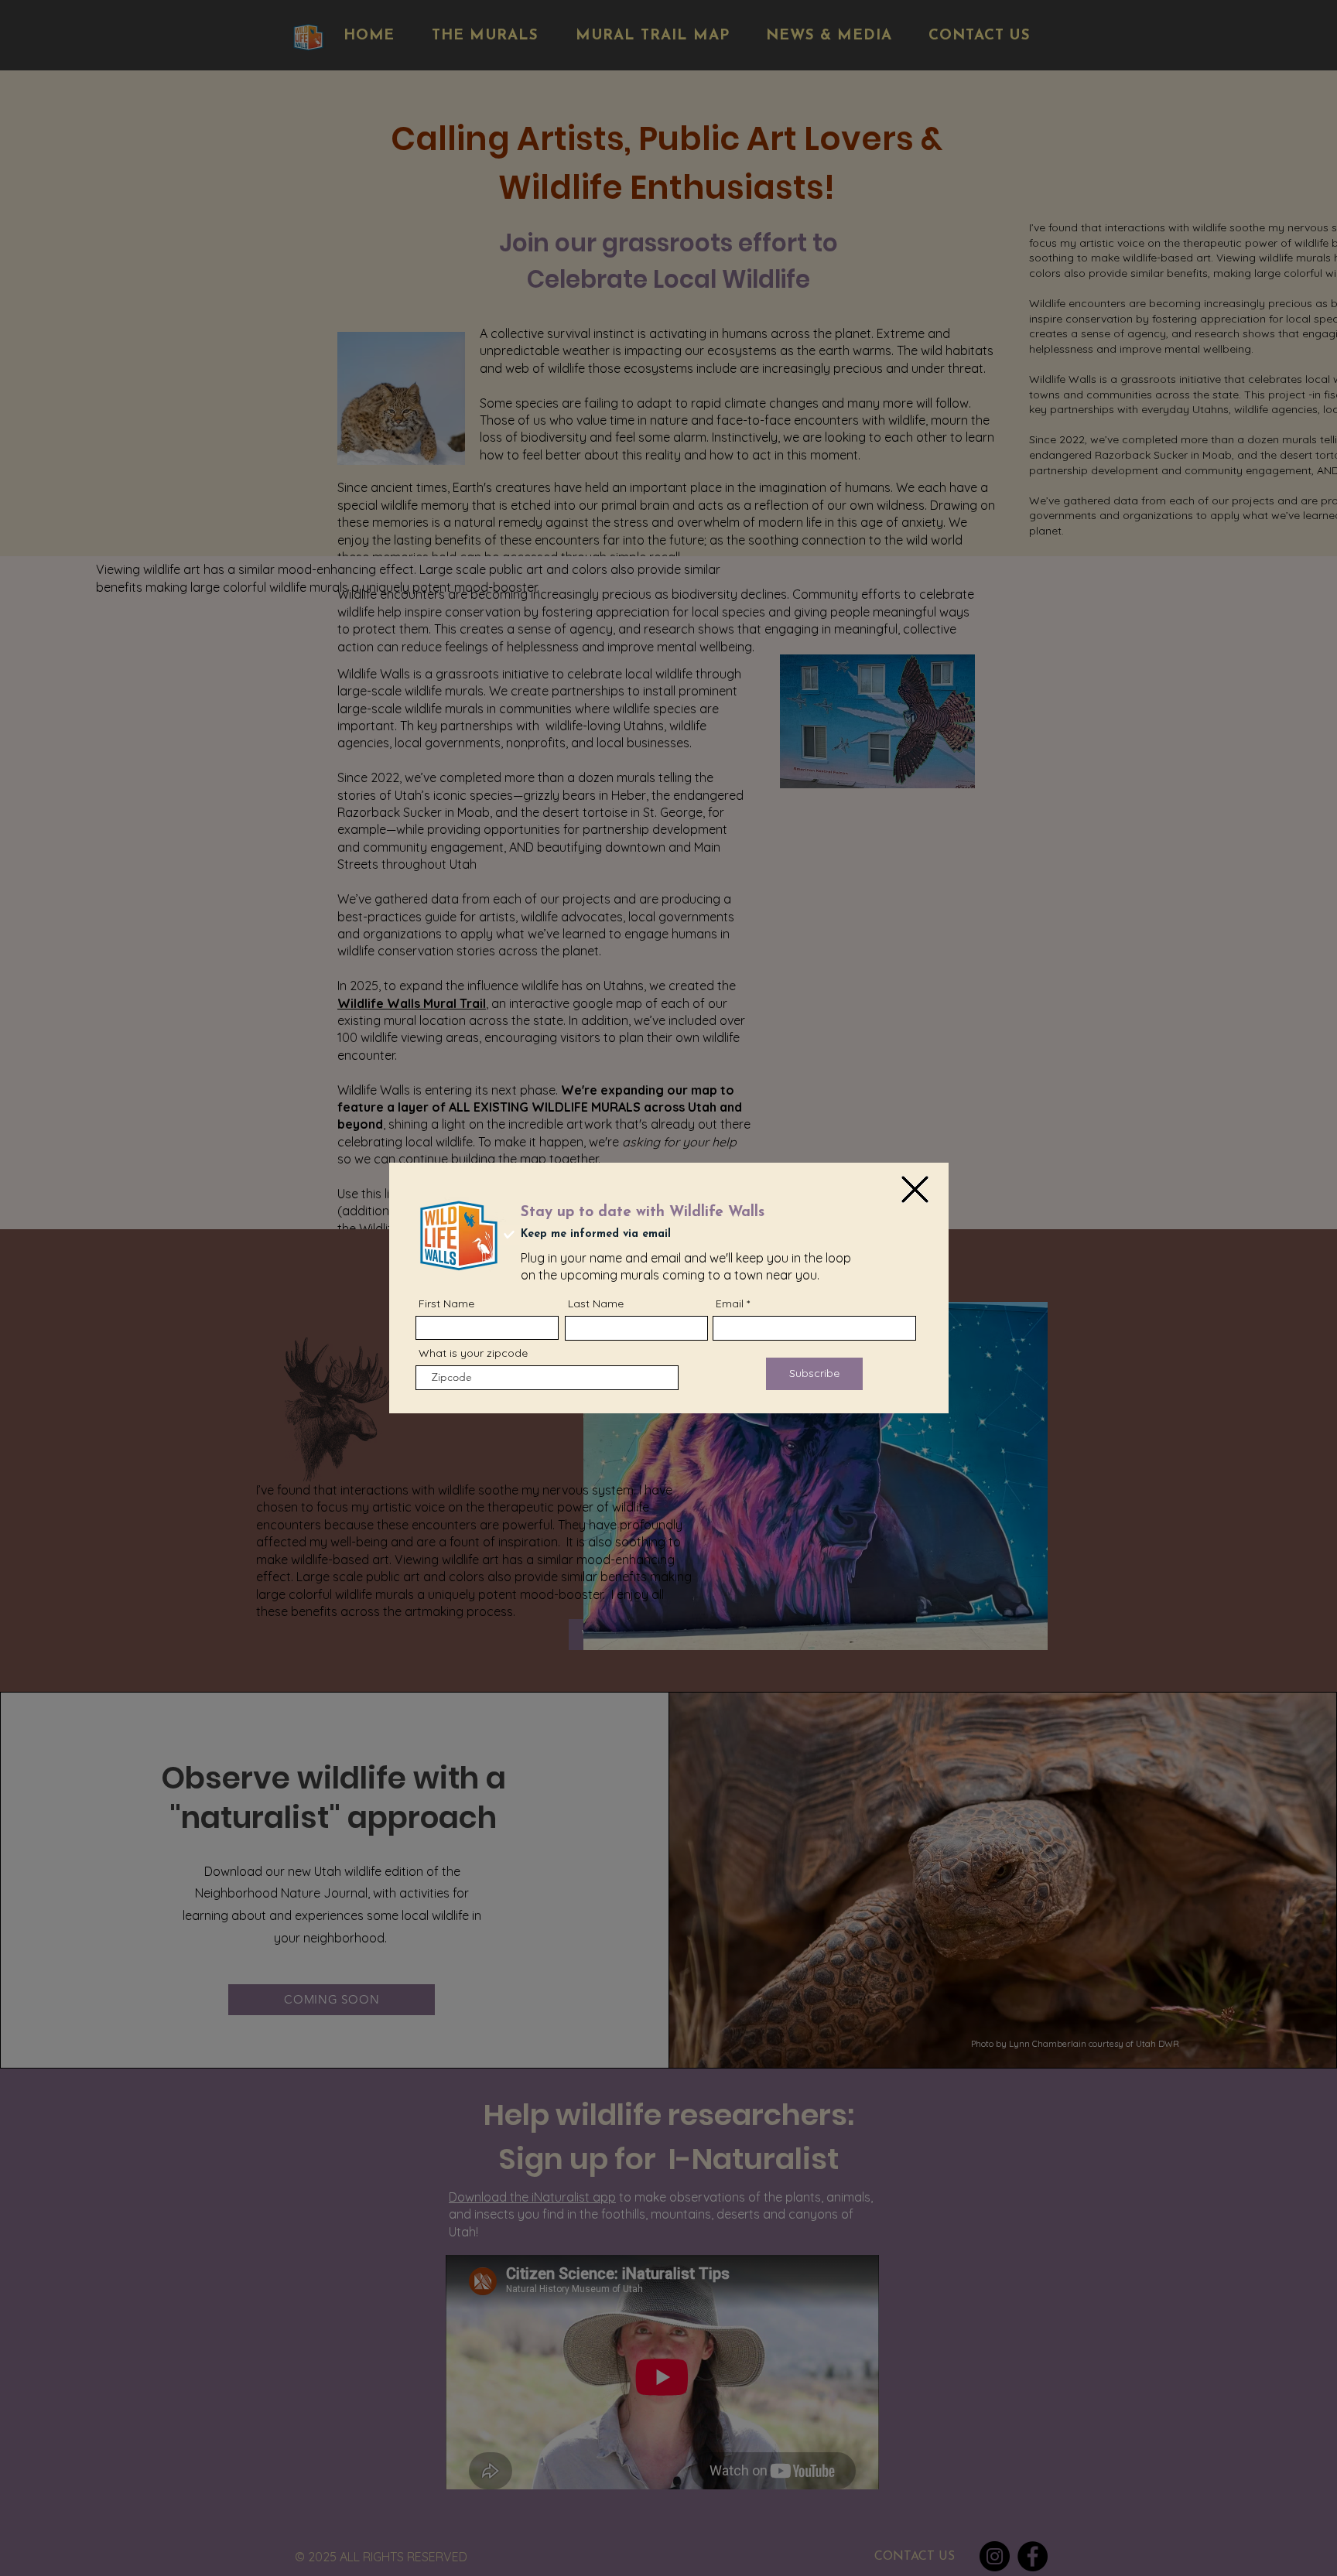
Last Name (596, 1303)
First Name (446, 1303)
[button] (915, 1189)
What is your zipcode (473, 1353)
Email (730, 1303)
